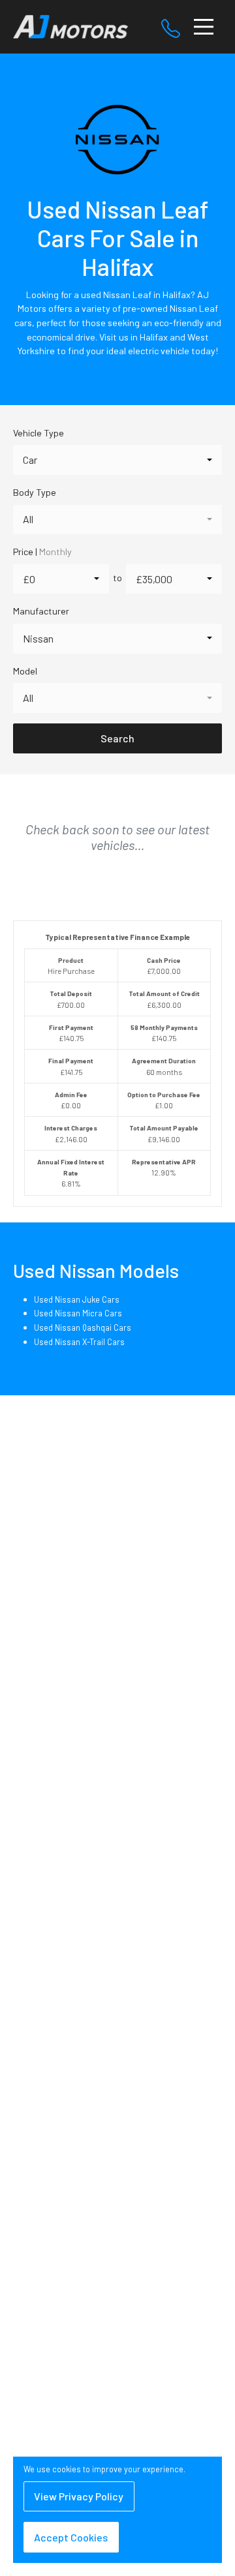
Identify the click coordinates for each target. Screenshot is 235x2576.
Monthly (55, 552)
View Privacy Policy (79, 2496)
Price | (42, 552)
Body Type (35, 492)
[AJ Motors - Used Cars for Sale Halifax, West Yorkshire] (70, 25)
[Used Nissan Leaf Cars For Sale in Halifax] (117, 146)
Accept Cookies (71, 2537)
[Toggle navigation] (204, 27)
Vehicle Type (39, 433)
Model (25, 671)
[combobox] (117, 460)
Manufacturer (41, 611)
